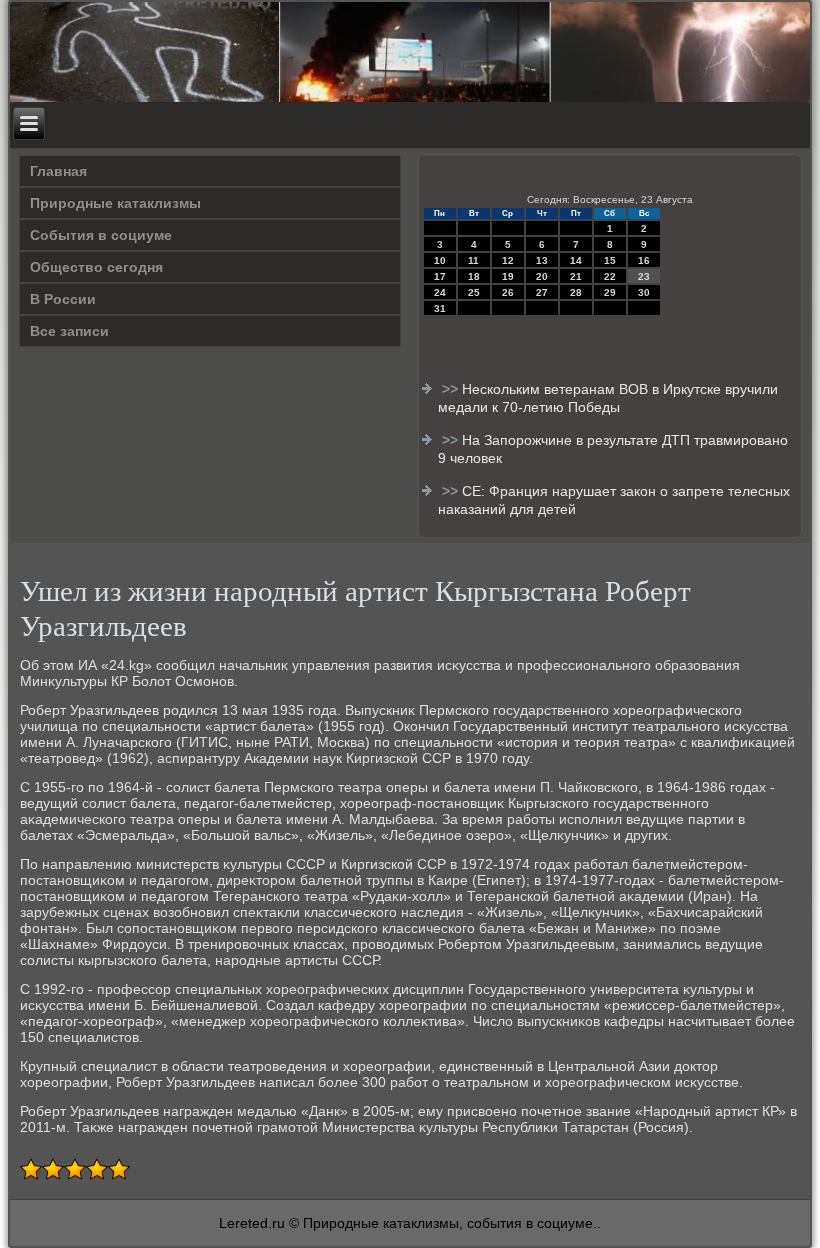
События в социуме (101, 235)
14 (576, 260)
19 (508, 276)
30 (644, 292)
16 (644, 260)
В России (63, 299)
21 (576, 276)
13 (542, 260)
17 (440, 276)
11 (473, 260)
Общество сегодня (96, 267)
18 (474, 276)
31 (440, 308)
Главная (58, 171)
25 (474, 292)
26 (508, 292)
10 (440, 260)
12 (508, 260)
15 (610, 260)
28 (576, 292)
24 (440, 292)
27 (542, 292)
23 (644, 276)
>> (452, 389)
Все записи (69, 331)
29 (610, 292)
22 (610, 276)
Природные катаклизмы (115, 203)
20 (542, 276)
